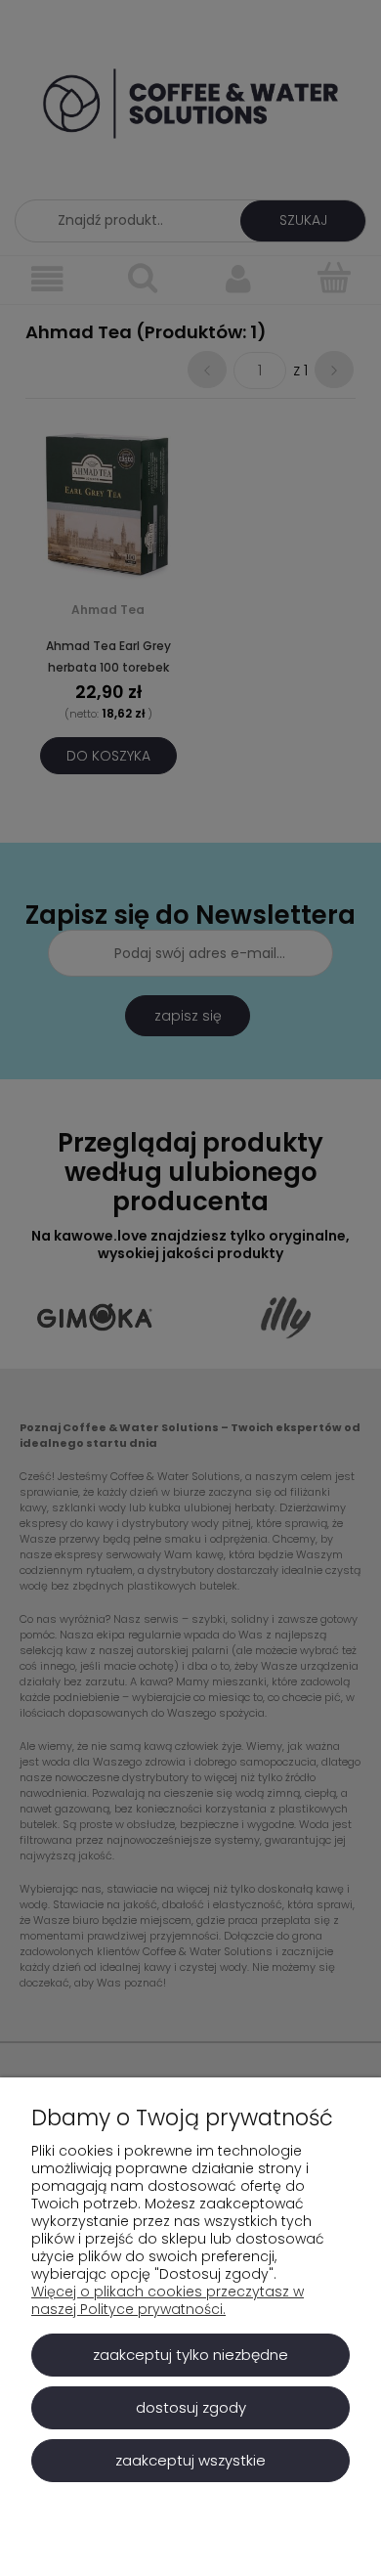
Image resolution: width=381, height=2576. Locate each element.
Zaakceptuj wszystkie (190, 2460)
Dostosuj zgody (191, 2407)
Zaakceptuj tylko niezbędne (190, 2355)
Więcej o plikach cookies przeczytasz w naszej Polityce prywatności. (168, 2300)
